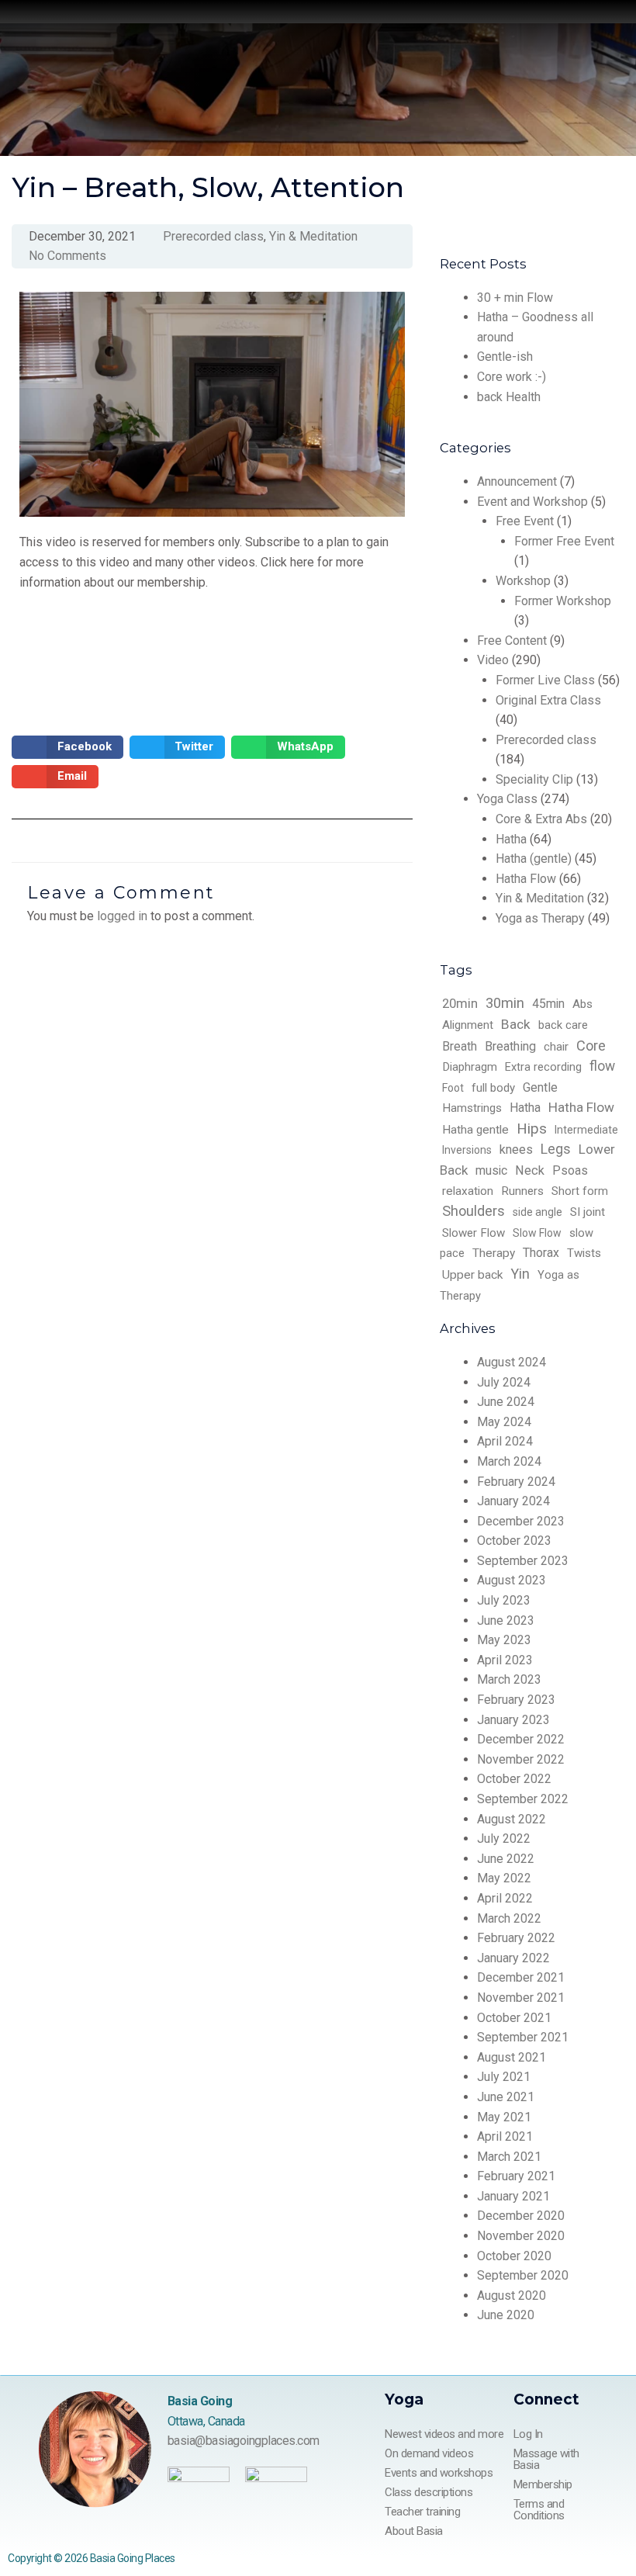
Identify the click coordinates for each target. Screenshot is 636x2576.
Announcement (517, 481)
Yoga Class (507, 799)
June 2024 (506, 1402)
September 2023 (523, 1561)
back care (563, 1025)
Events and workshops (439, 2473)
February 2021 (516, 2176)
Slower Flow (474, 1233)
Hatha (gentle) (534, 859)
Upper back (472, 1275)
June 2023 (506, 1620)
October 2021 (514, 2018)
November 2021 (521, 1998)
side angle (537, 1212)
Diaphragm (470, 1067)
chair (556, 1047)
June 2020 (506, 2315)
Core (591, 1046)
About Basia (414, 2531)
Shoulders (474, 1211)
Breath (460, 1046)
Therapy (494, 1253)
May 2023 (504, 1640)
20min (460, 1004)
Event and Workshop (532, 502)
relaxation (468, 1191)
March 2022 (509, 1918)
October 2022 (514, 1779)
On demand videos (429, 2453)
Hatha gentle (475, 1130)
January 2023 (513, 1720)
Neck (530, 1170)
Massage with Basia (546, 2459)
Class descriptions (429, 2492)
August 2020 (512, 2296)
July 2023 (504, 1600)
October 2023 (514, 1541)
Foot (453, 1088)
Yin (520, 1274)
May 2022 (504, 1878)
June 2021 (506, 2097)
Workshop (523, 581)
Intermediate (586, 1130)
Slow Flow (537, 1233)
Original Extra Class (548, 700)
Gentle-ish (505, 357)
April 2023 (505, 1660)
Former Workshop (563, 601)
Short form (580, 1191)
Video (493, 660)
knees (516, 1150)
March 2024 (509, 1461)
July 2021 (504, 2077)
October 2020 (514, 2256)
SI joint (588, 1212)
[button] (67, 747)
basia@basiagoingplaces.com (244, 2441)
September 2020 (523, 2275)
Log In (528, 2434)
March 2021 (509, 2157)
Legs (556, 1149)
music (491, 1170)
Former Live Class (545, 680)
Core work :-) (512, 377)
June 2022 (506, 1859)
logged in (122, 916)
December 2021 (521, 1977)
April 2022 (505, 1898)
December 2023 (521, 1521)
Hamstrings (472, 1108)
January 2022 (513, 1958)
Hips (532, 1129)
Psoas (570, 1170)
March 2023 (509, 1679)
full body (493, 1088)
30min (505, 1003)
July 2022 (504, 1839)
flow (602, 1066)
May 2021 (504, 2117)
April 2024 (505, 1441)
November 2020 (521, 2236)
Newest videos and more (444, 2434)
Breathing (510, 1046)
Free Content (512, 641)
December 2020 (521, 2216)
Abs (582, 1004)
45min (548, 1004)
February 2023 (516, 1700)
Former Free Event (564, 541)
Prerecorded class (546, 740)
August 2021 (512, 2057)
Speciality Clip (534, 779)
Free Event (525, 521)
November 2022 (521, 1759)
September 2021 (523, 2037)
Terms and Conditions (539, 2510)
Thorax (541, 1253)
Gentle (540, 1087)
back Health (509, 397)
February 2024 (516, 1482)
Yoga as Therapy (540, 918)
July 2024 (504, 1382)
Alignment (468, 1025)
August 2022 (512, 1819)
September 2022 (523, 1799)
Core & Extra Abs (541, 819)
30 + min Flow (515, 298)
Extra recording (543, 1067)
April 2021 (505, 2136)
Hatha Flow (526, 879)
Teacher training (422, 2512)
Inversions (467, 1150)
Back (516, 1024)
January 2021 (513, 2196)
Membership (543, 2484)
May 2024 (504, 1422)
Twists (584, 1253)
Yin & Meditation (540, 898)
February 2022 (516, 1938)
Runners (522, 1191)
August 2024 (512, 1362)
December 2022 (521, 1739)
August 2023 (512, 1580)
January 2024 (513, 1501)
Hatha (511, 839)
